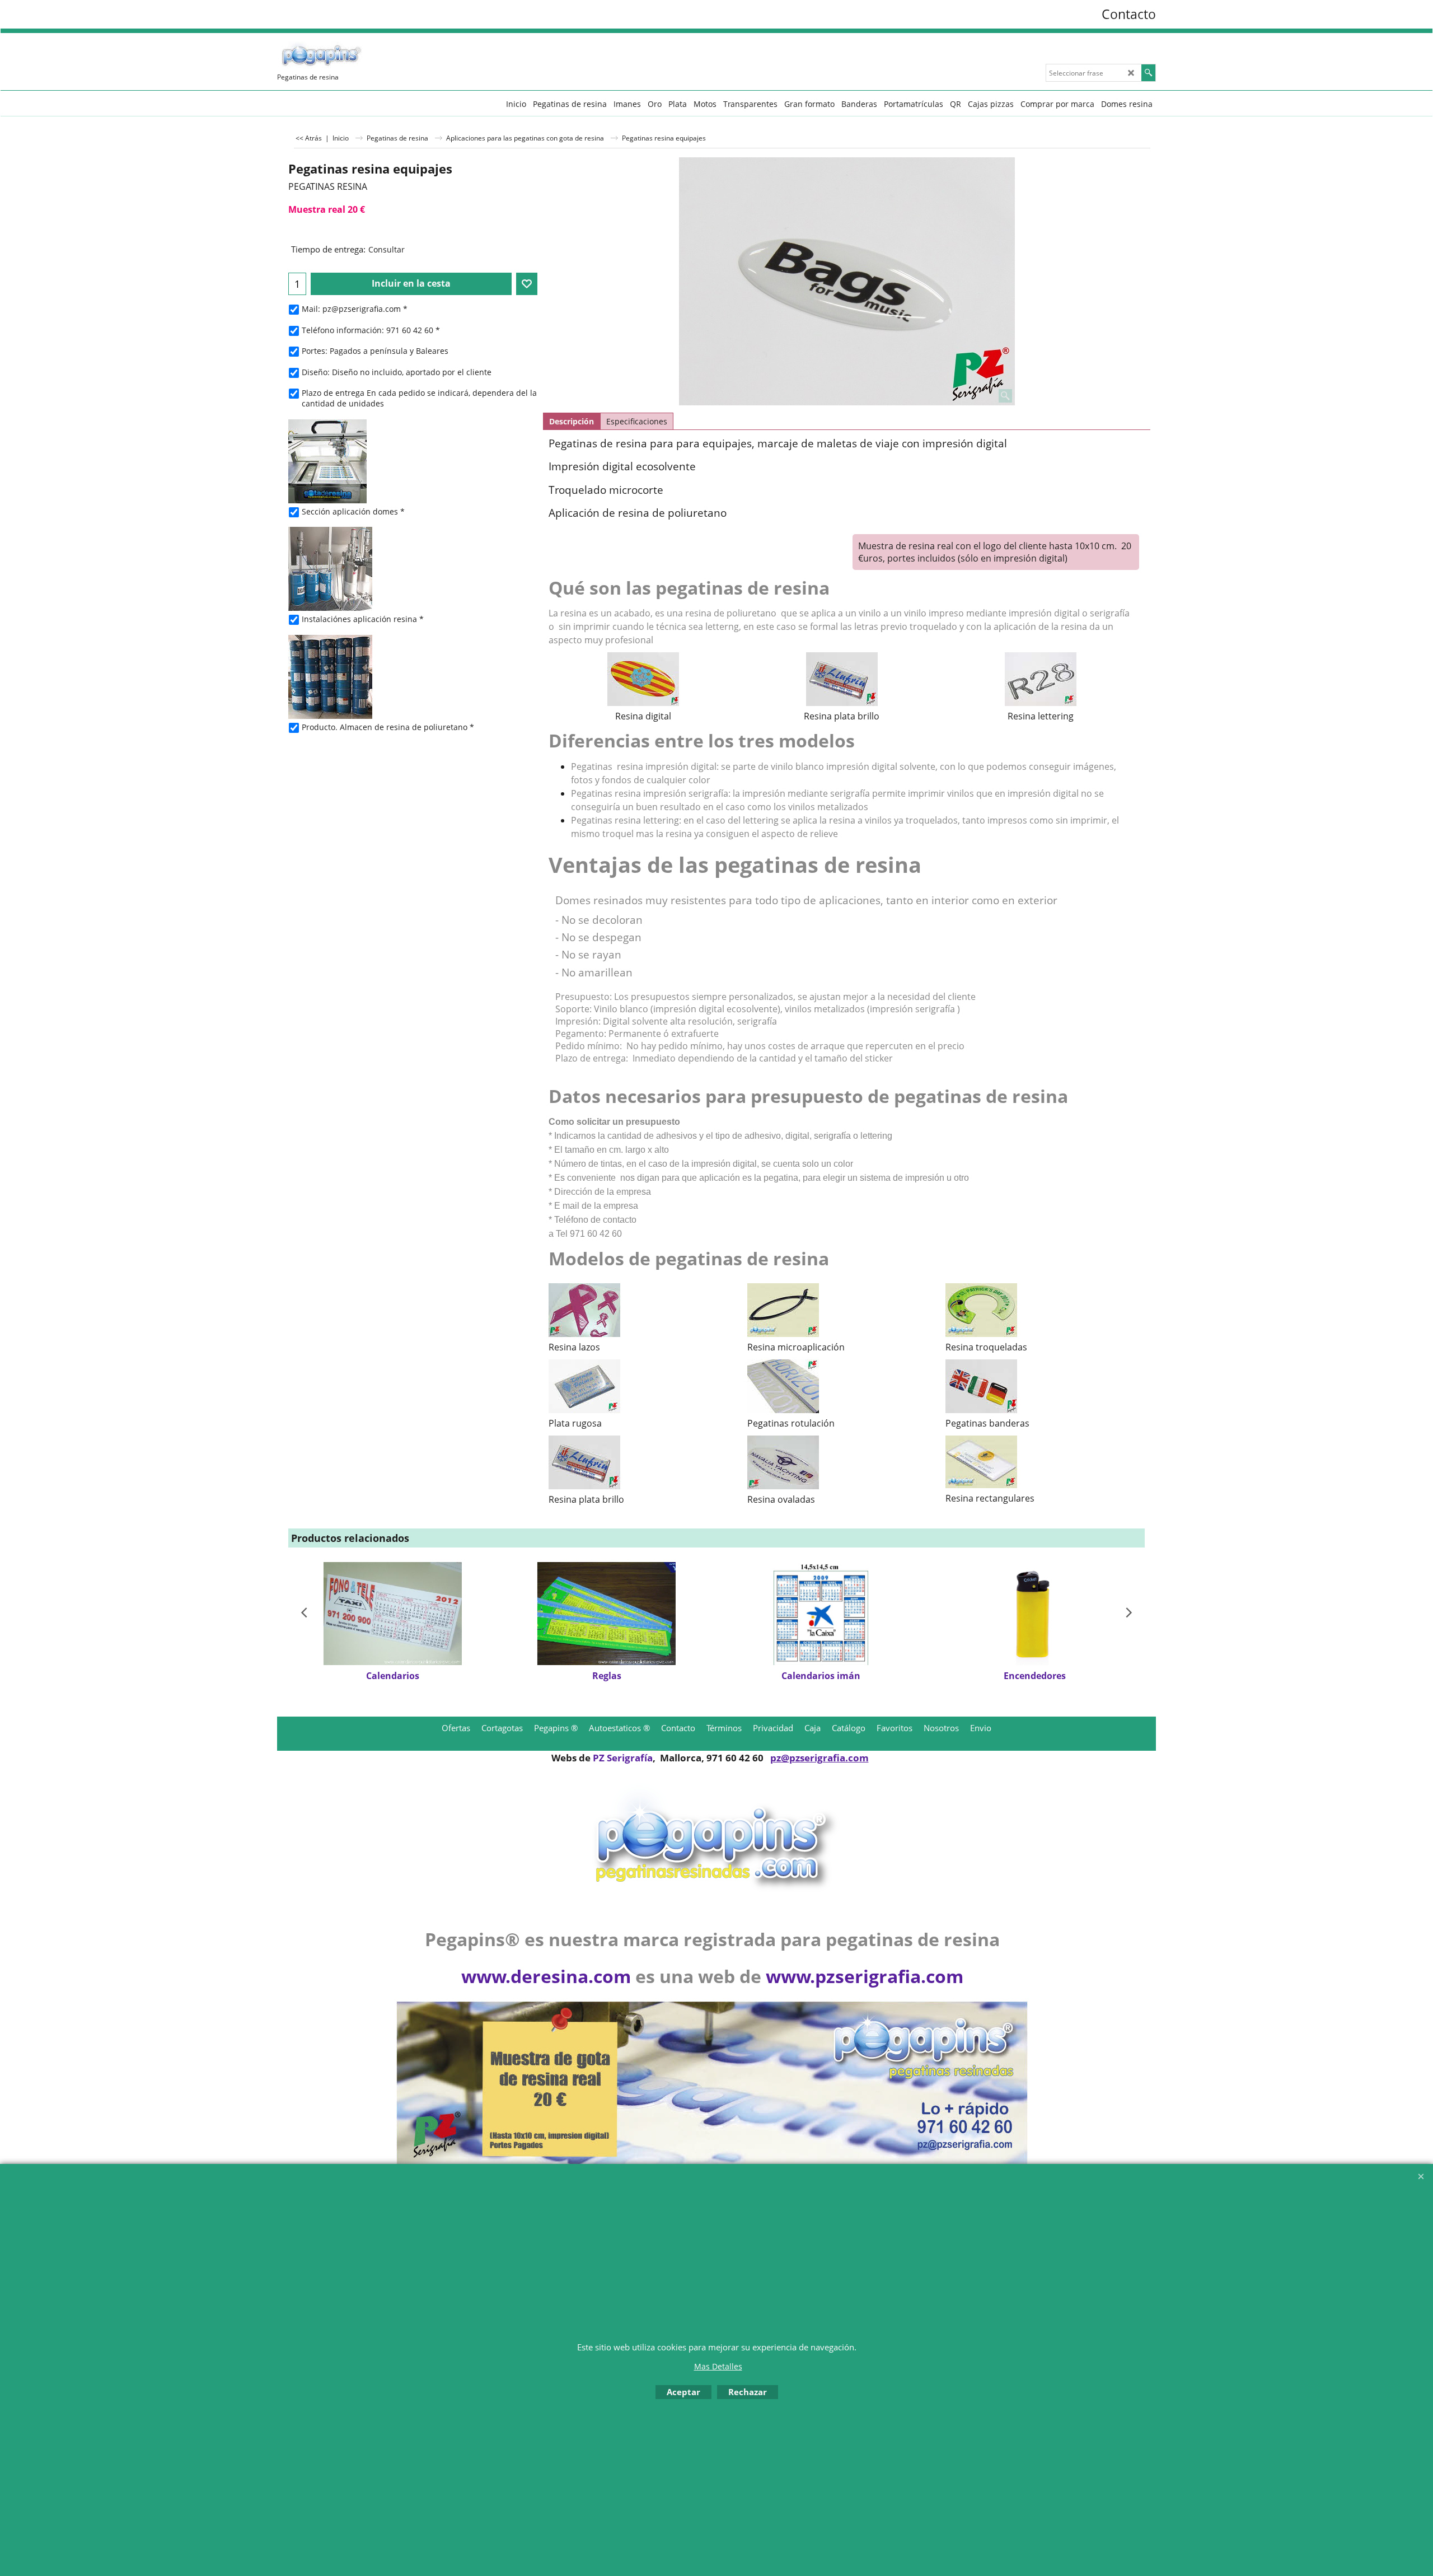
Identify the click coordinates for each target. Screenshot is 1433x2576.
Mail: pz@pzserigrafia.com (355, 309)
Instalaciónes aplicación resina (363, 619)
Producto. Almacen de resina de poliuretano (388, 727)
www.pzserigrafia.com (865, 1976)
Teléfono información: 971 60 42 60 (371, 330)
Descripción (572, 421)
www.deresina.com (546, 1976)
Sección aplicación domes (353, 511)
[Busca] (1148, 73)
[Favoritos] (527, 284)
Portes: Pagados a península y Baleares (375, 351)
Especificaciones (637, 421)
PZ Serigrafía (623, 1758)
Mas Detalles (718, 2366)
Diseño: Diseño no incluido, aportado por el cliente (397, 372)
